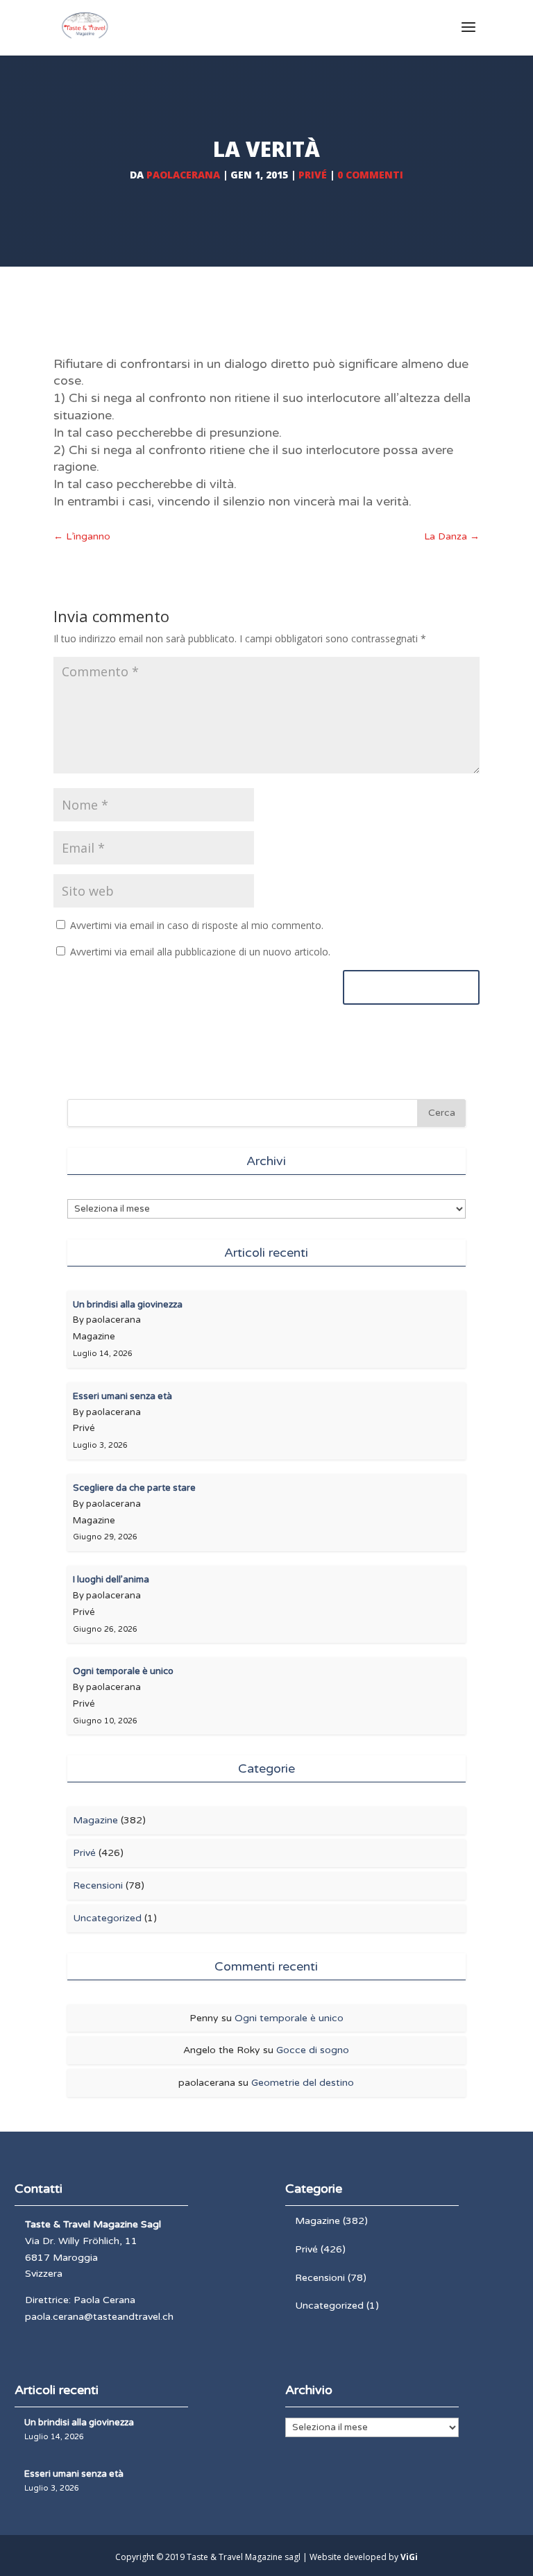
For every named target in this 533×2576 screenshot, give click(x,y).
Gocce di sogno (313, 2050)
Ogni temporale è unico (289, 2018)
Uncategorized (107, 1918)
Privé (313, 175)
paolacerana (183, 175)
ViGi (409, 2557)
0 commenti (370, 175)
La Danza (452, 536)
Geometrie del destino (303, 2083)
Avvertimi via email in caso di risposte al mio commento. (197, 925)
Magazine (95, 1820)
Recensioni (98, 1885)
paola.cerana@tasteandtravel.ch (99, 2317)
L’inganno (82, 536)
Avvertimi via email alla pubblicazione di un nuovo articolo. (200, 952)
